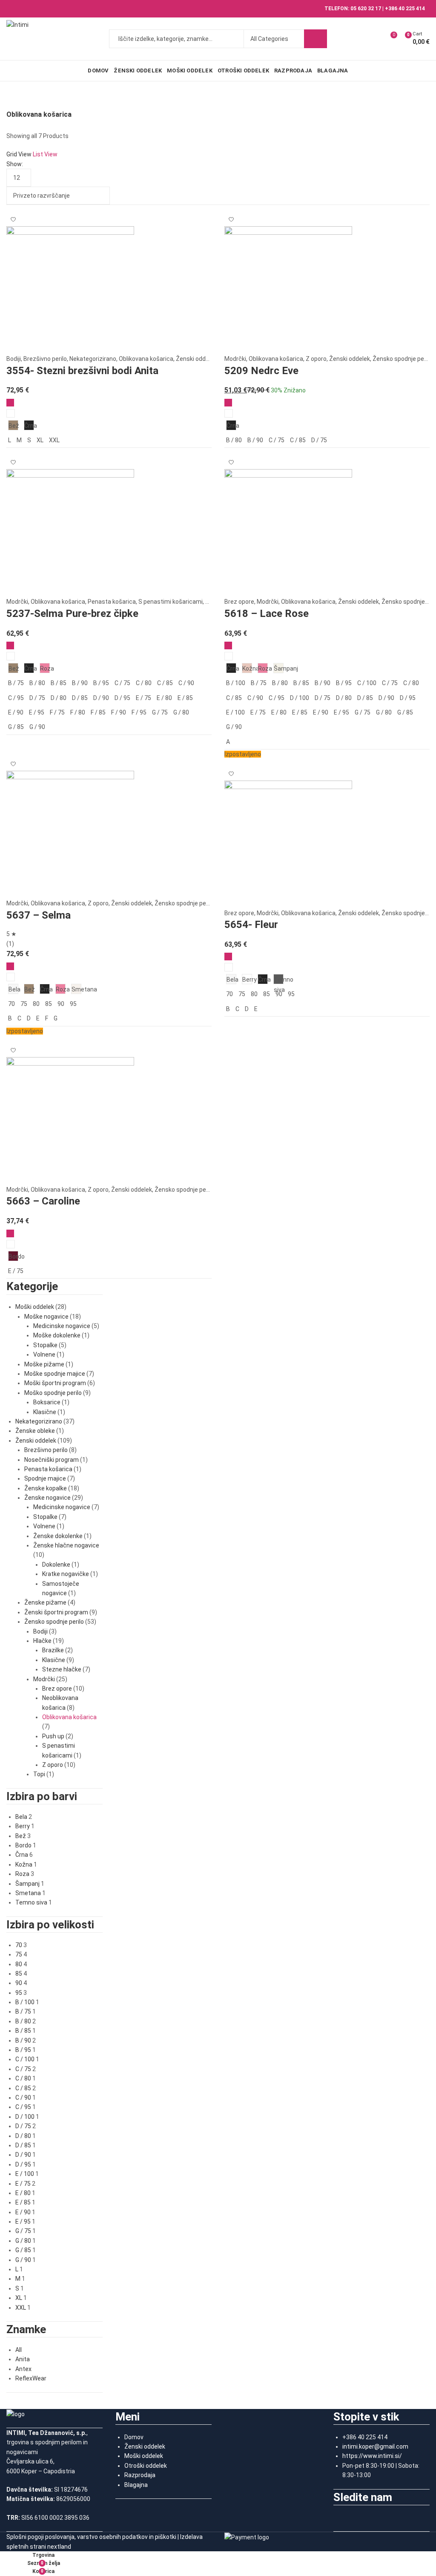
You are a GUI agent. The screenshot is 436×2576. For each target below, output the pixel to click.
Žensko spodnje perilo (402, 359)
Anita (23, 2359)
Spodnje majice (45, 1478)
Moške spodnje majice (55, 1374)
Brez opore (239, 602)
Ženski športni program (56, 1612)
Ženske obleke (35, 1431)
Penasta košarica (112, 602)
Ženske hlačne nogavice (66, 1545)
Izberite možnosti (10, 403)
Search (316, 39)
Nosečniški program (52, 1460)
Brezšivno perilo (45, 359)
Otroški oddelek (146, 2466)
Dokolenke (56, 1565)
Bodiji (14, 359)
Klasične (45, 1412)
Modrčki (235, 359)
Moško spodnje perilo (53, 1393)
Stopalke (45, 1345)
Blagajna (136, 2485)
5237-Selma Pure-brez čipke (72, 614)
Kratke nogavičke (66, 1574)
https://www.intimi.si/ (372, 2456)
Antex (23, 2369)
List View (45, 154)
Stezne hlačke (62, 1669)
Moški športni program (55, 1383)
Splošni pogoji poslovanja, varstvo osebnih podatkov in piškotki (91, 2537)
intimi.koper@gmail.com (375, 2446)
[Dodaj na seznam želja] (13, 216)
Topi (39, 1774)
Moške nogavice (46, 1317)
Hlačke (42, 1641)
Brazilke (53, 1650)
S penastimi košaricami (171, 602)
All (19, 2350)
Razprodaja (140, 2475)
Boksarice (47, 1402)
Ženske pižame (45, 1602)
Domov (134, 2437)
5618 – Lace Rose (267, 614)
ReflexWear (31, 2378)
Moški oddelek (35, 1307)
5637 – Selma (39, 915)
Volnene (44, 1354)
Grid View (19, 154)
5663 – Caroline (43, 1201)
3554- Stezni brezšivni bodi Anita (82, 371)
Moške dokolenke (57, 1335)
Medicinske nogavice (62, 1326)
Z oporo (316, 359)
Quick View (11, 413)
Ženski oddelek (196, 359)
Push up (53, 1736)
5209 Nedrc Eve (261, 371)
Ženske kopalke (46, 1488)
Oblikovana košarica (146, 359)
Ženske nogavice (47, 1498)
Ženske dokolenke (58, 1536)
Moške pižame (44, 1364)
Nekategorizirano (93, 359)
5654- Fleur (251, 925)
